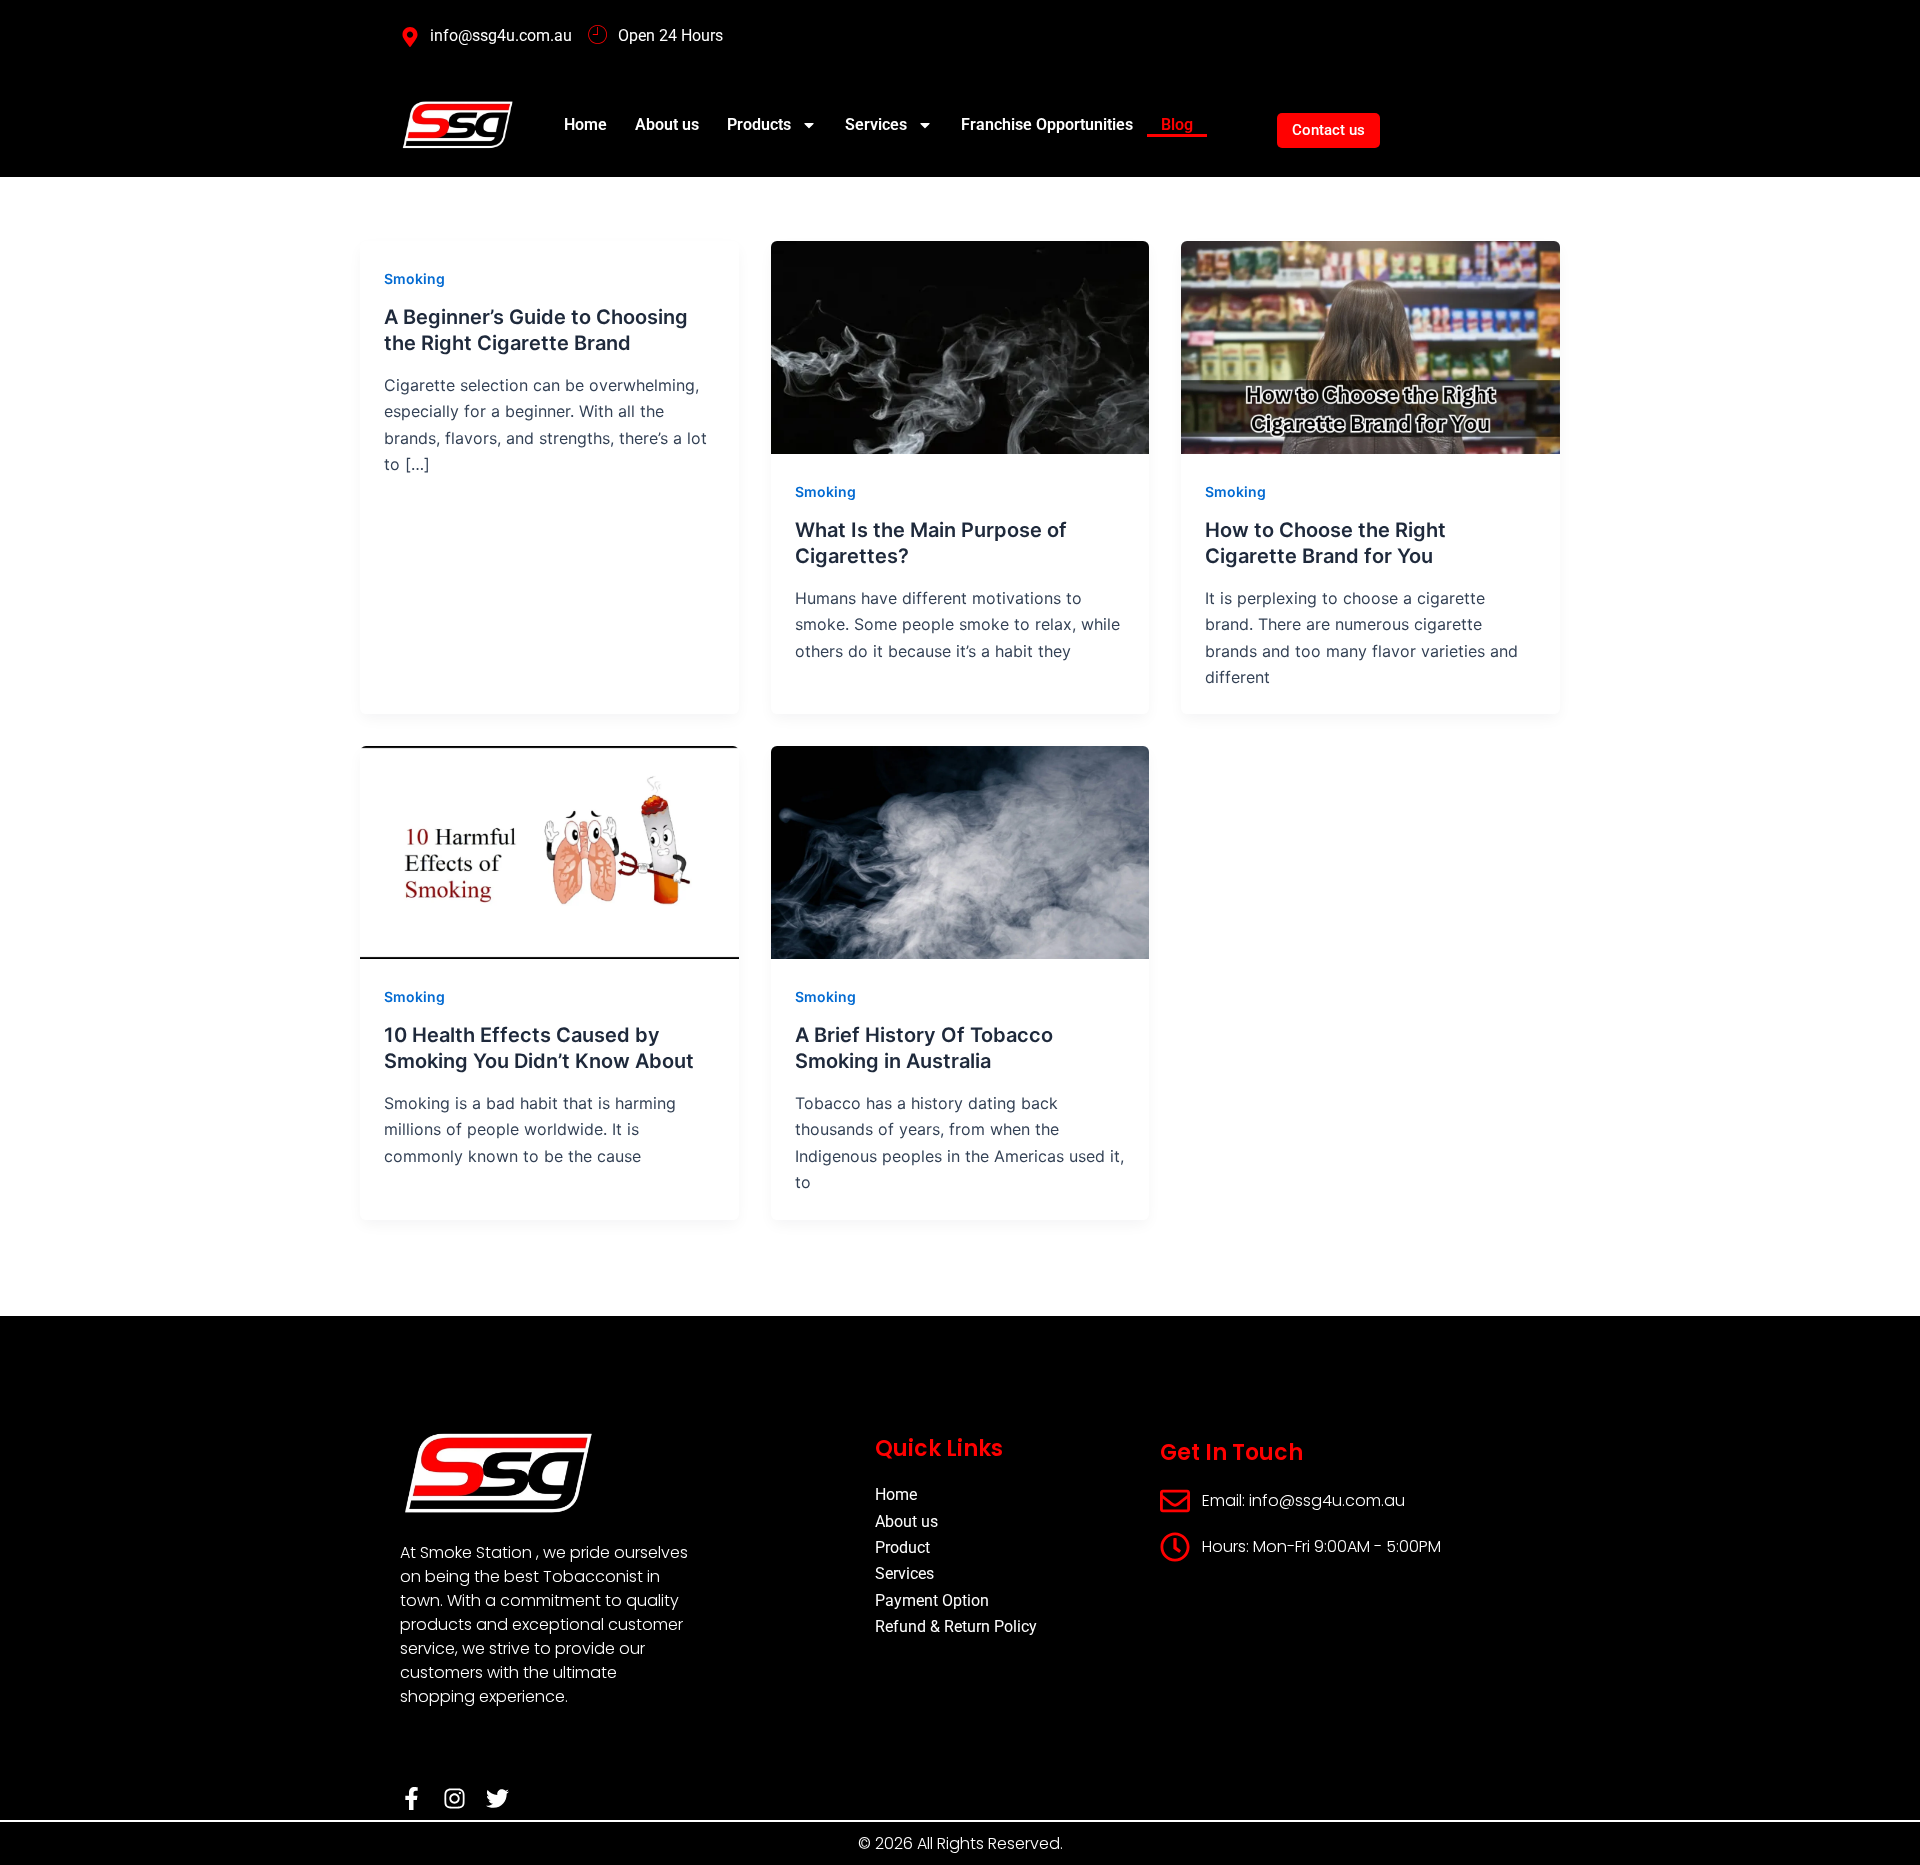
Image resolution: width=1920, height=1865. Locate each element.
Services (876, 124)
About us (667, 124)
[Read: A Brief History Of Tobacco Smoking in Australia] (960, 851)
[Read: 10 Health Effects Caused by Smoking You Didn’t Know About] (549, 851)
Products (759, 124)
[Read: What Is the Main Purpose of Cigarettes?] (960, 346)
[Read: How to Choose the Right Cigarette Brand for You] (1370, 346)
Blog (1177, 124)
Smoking (414, 278)
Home (585, 124)
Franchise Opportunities (1047, 124)
